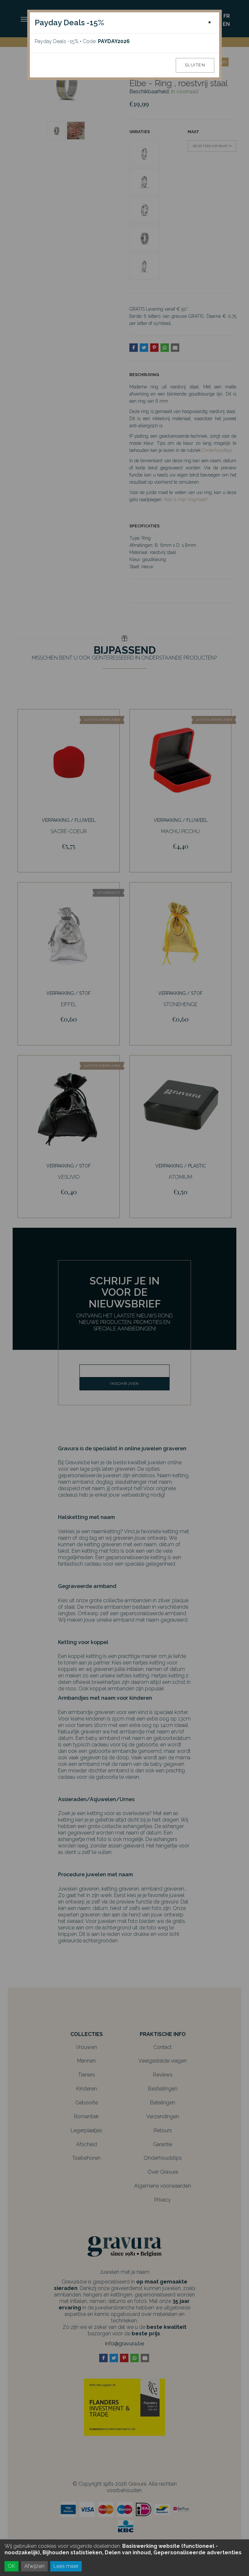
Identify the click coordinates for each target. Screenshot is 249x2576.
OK (12, 2566)
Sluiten (195, 65)
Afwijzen (34, 2566)
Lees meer (66, 2566)
